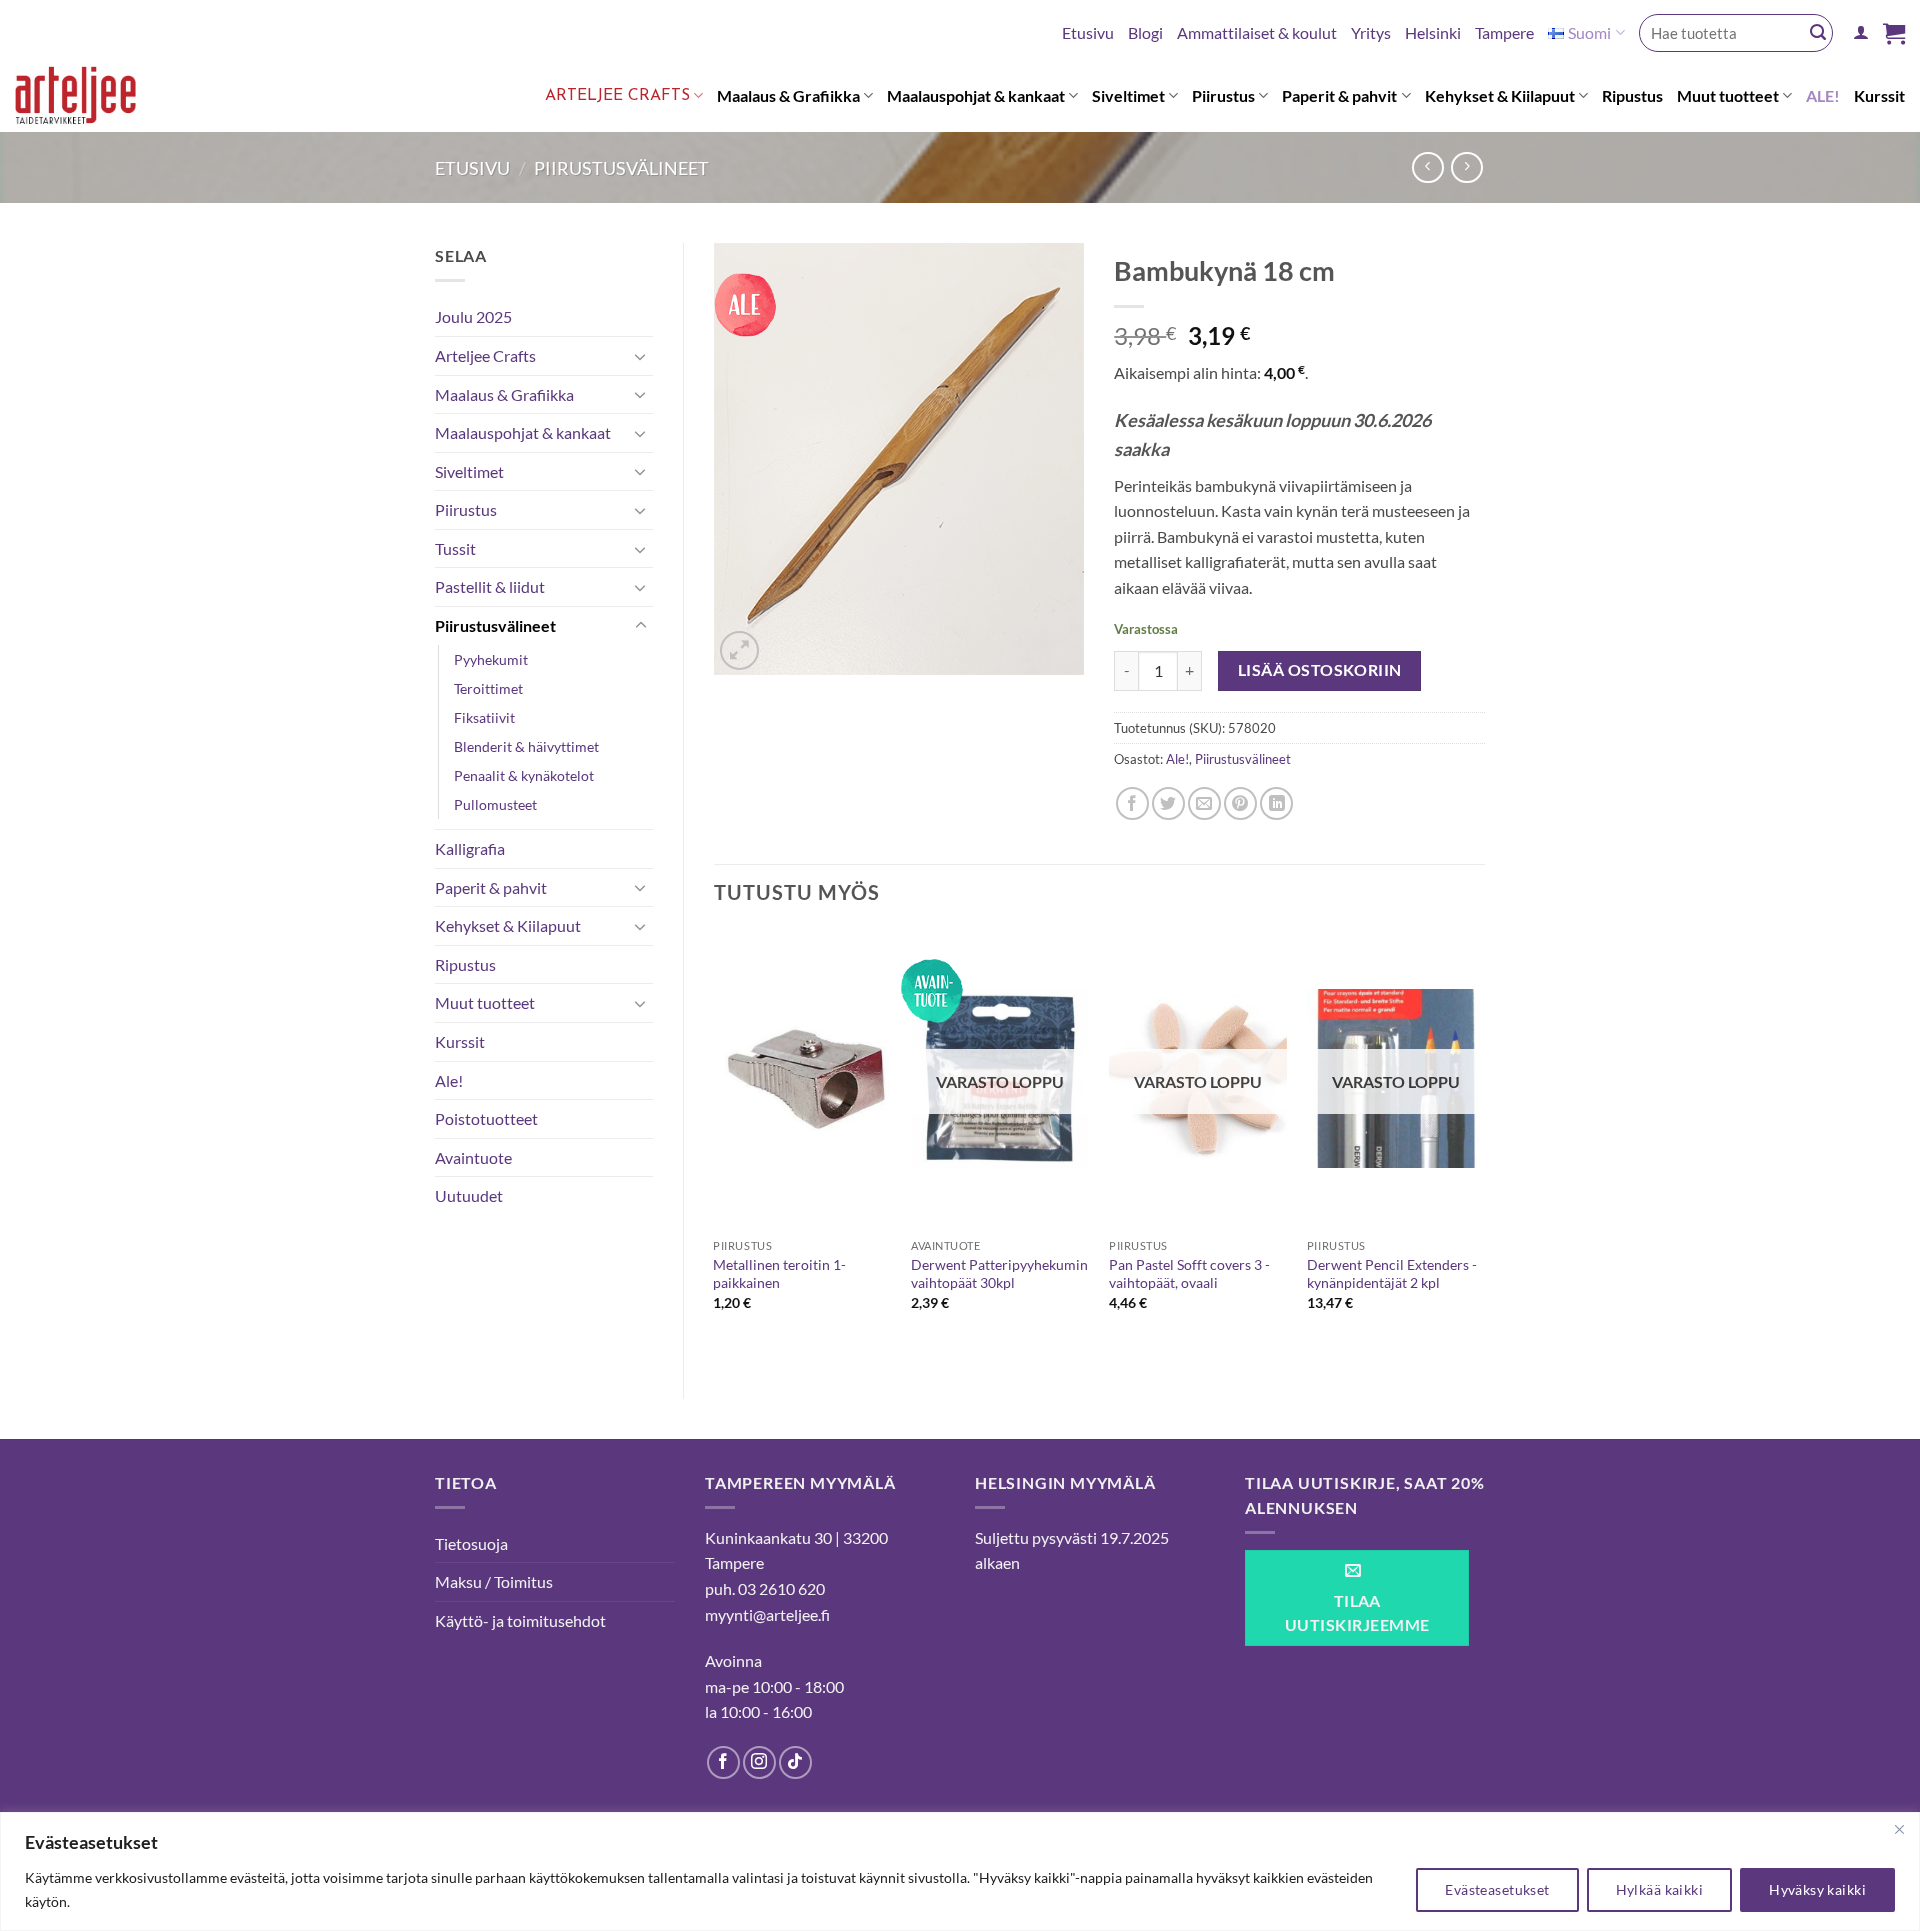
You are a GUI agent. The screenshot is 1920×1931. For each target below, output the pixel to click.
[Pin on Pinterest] (1240, 803)
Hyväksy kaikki (1817, 1889)
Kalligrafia (470, 848)
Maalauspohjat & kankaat (976, 95)
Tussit (455, 548)
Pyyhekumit (491, 659)
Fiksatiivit (484, 717)
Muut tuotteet (1728, 95)
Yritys (1371, 32)
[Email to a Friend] (1204, 803)
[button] (1861, 32)
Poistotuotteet (486, 1118)
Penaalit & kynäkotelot (524, 775)
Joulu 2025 (473, 316)
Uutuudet (469, 1195)
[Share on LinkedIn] (1276, 803)
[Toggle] (641, 356)
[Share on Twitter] (1168, 803)
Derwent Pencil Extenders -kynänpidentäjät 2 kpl (1392, 1274)
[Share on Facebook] (1132, 803)
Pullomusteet (495, 804)
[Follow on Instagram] (759, 1762)
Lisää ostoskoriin (1320, 670)
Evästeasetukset (1497, 1889)
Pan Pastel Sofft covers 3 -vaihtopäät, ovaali (1189, 1274)
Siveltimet (1128, 95)
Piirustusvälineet (621, 168)
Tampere (1504, 32)
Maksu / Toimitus (494, 1581)
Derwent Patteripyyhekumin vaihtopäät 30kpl (999, 1274)
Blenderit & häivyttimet (526, 746)
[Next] (1484, 1147)
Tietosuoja (471, 1543)
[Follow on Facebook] (723, 1762)
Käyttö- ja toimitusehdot (520, 1620)
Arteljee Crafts (617, 96)
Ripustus (1632, 95)
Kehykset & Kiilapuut (1500, 95)
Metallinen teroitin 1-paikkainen (779, 1274)
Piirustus (1223, 95)
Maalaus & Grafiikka (788, 95)
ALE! (1823, 95)
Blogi (1145, 32)
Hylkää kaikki (1659, 1889)
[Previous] (715, 1147)
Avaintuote (473, 1157)
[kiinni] (1899, 1829)
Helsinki (1433, 32)
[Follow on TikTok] (795, 1762)
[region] (960, 1871)
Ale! (449, 1080)
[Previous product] (1466, 167)
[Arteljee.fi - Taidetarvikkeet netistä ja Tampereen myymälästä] (91, 99)
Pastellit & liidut (490, 586)
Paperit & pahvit (1339, 95)
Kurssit (1879, 95)
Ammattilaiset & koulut (1257, 32)
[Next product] (1427, 167)
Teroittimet (488, 688)
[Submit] (1818, 33)
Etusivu (1088, 32)
